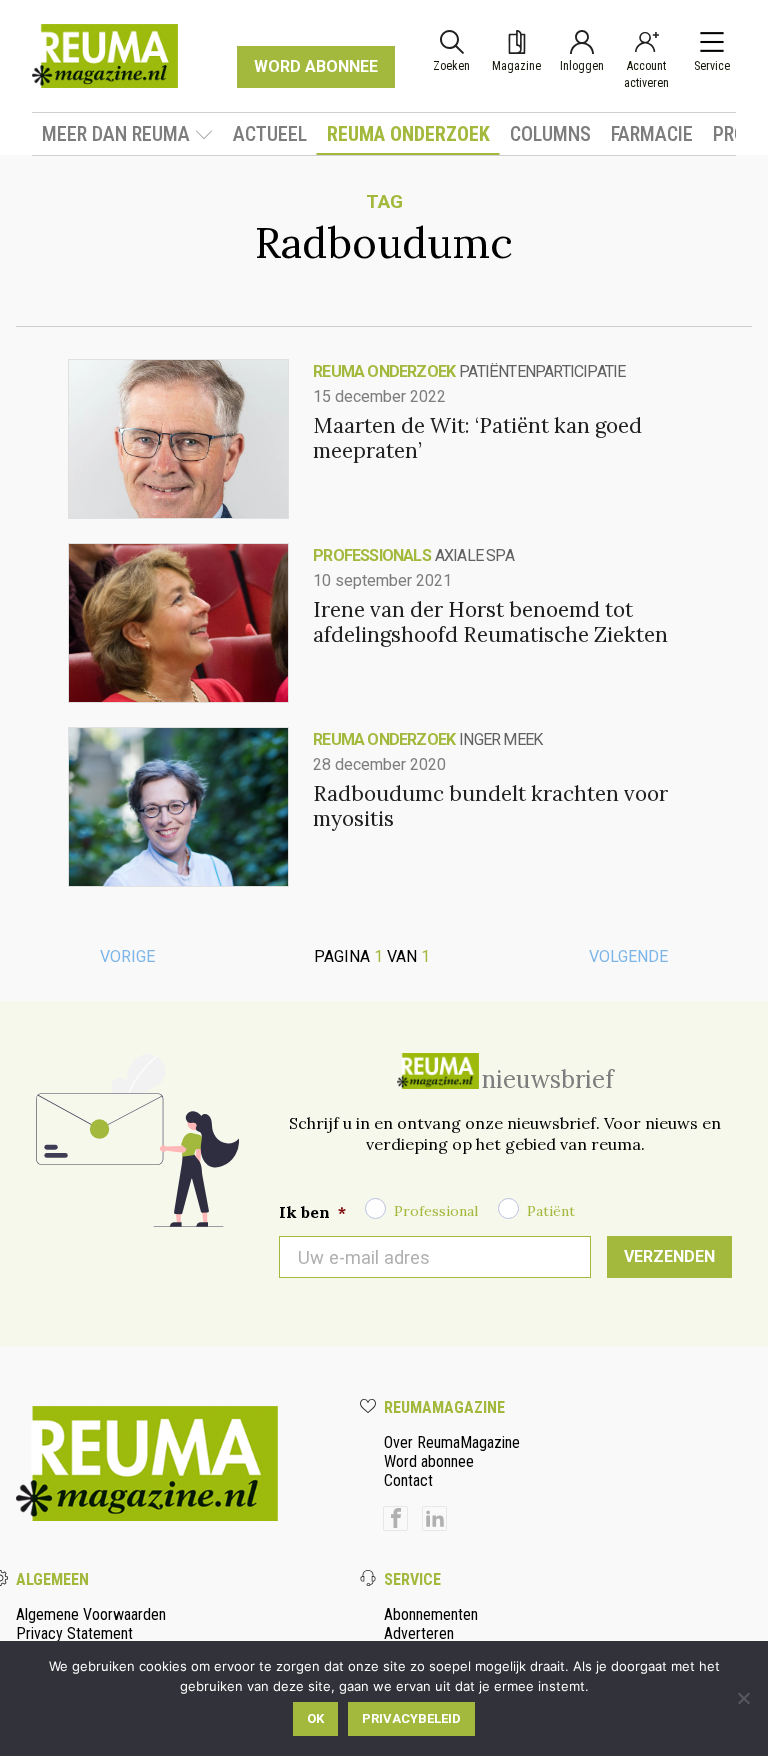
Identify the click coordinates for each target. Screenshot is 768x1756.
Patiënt (551, 1211)
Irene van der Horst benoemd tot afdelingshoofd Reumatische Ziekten (490, 622)
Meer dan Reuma (116, 134)
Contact (408, 1480)
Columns (550, 134)
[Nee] (743, 1698)
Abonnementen (431, 1614)
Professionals (372, 555)
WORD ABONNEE (316, 66)
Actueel (270, 134)
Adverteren (419, 1633)
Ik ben (312, 1212)
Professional (436, 1211)
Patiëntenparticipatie (542, 371)
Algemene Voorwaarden (91, 1614)
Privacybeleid (411, 1718)
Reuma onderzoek (408, 134)
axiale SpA (474, 555)
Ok (315, 1718)
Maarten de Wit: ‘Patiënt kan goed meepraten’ (477, 438)
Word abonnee (429, 1461)
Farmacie (652, 134)
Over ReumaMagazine (452, 1442)
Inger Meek (500, 739)
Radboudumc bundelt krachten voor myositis (490, 806)
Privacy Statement (74, 1633)
